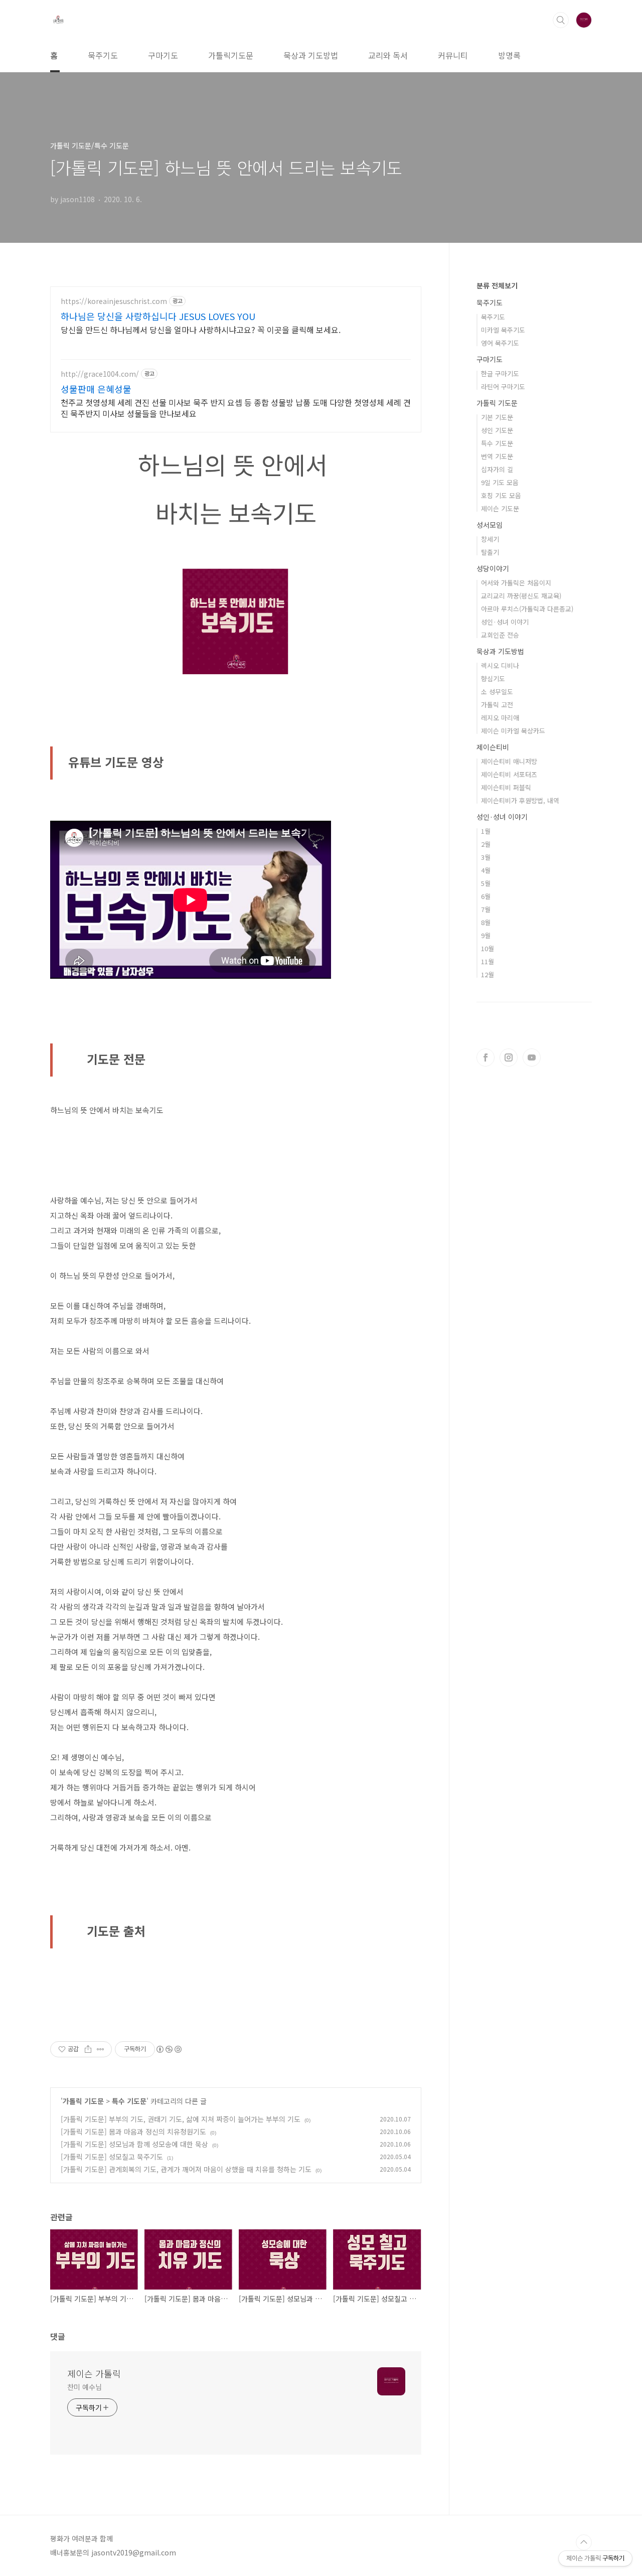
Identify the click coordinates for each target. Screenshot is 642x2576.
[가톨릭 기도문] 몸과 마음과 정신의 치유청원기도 (133, 2132)
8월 (486, 922)
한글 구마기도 (500, 373)
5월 (486, 883)
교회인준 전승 (500, 635)
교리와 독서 (388, 55)
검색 (561, 20)
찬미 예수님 (84, 2387)
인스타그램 (509, 1057)
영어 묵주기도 (500, 343)
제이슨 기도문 (500, 508)
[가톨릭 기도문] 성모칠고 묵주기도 (112, 2157)
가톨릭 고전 (497, 705)
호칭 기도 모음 (501, 495)
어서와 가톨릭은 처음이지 (516, 583)
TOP (584, 2542)
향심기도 (493, 678)
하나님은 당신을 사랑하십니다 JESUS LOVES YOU (158, 316)
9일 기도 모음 (500, 482)
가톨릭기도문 (231, 55)
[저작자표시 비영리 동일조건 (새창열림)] (169, 2049)
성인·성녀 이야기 (505, 622)
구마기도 (163, 55)
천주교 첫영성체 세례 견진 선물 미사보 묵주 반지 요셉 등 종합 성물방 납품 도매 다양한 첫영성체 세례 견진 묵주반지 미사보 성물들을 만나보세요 (236, 408)
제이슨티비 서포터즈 (509, 774)
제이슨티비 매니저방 (509, 761)
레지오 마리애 (500, 718)
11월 (488, 961)
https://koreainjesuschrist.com (114, 301)
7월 (486, 909)
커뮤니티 (453, 55)
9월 (486, 935)
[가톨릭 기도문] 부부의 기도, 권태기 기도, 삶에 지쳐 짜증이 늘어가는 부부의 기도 (181, 2119)
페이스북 (486, 1057)
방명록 (509, 55)
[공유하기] (88, 2049)
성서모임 (490, 525)
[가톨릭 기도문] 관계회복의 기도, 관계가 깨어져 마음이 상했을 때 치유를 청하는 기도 (186, 2169)
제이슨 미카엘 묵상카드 (513, 731)
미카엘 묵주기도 (503, 330)
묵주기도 (103, 55)
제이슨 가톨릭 (94, 2373)
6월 (486, 896)
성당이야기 (493, 568)
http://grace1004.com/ (100, 374)
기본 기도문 (497, 417)
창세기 (490, 539)
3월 (486, 857)
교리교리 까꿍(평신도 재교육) (521, 596)
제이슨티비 (493, 747)
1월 (486, 831)
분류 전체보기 (497, 285)
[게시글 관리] (101, 2049)
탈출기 (490, 552)
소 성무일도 (497, 692)
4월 (486, 870)
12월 (488, 974)
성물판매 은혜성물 (96, 389)
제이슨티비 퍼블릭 (506, 787)
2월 (486, 844)
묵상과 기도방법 (311, 55)
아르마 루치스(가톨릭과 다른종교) (527, 609)
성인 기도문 (497, 430)
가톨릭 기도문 (83, 2101)
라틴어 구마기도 (503, 387)
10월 (488, 948)
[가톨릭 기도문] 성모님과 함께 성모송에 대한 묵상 (134, 2144)
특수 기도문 (129, 2101)
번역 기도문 (497, 456)
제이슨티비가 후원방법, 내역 (520, 800)
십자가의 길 (497, 469)
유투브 (532, 1057)
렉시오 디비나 (500, 665)
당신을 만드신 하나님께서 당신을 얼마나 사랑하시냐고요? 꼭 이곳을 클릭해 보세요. (201, 329)
